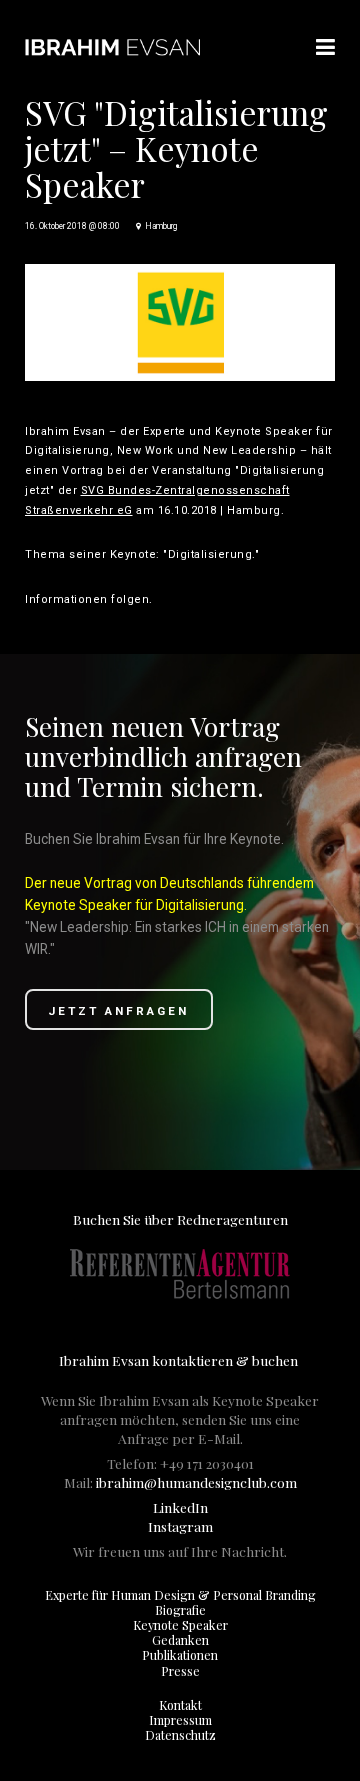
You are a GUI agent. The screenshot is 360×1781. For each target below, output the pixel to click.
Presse (180, 1671)
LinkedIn (180, 1507)
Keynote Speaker (180, 1625)
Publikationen (180, 1655)
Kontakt (180, 1705)
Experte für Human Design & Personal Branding (180, 1595)
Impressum (180, 1720)
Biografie (180, 1610)
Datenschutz (180, 1735)
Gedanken (180, 1640)
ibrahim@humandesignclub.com (196, 1482)
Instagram (180, 1526)
